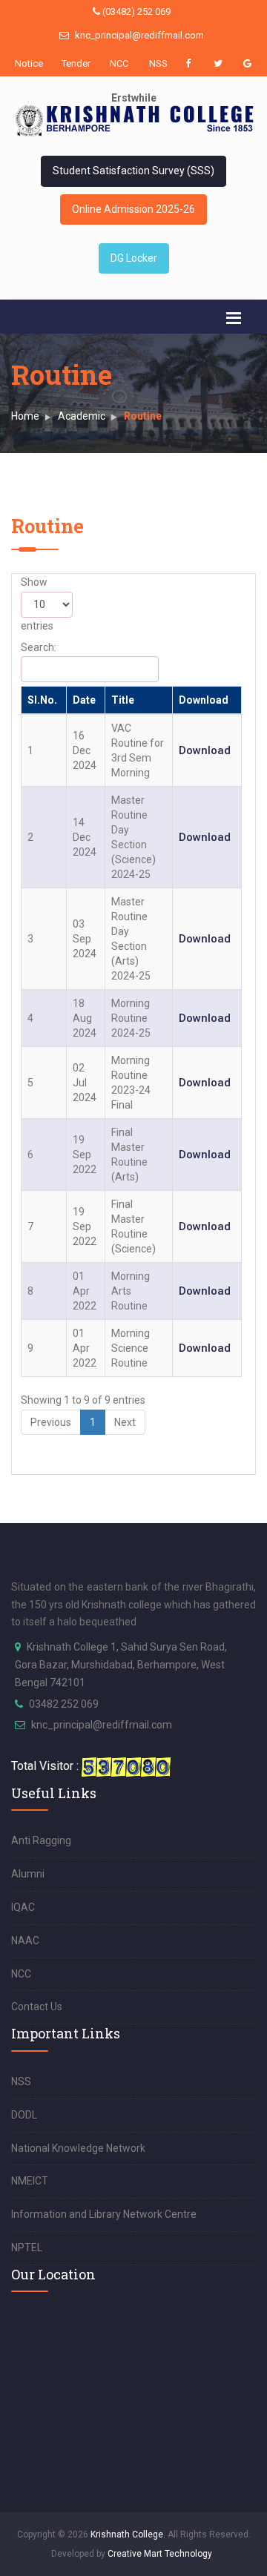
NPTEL (27, 2248)
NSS (158, 63)
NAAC (25, 1941)
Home (25, 416)
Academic (82, 416)
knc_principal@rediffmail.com (138, 35)
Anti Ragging (41, 1840)
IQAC (23, 1907)
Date (84, 700)
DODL (24, 2115)
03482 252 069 (64, 1704)
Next (125, 1422)
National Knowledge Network (78, 2148)
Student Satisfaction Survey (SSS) (133, 171)
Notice (26, 63)
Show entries (37, 604)
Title (123, 700)
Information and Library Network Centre (104, 2214)
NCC (119, 63)
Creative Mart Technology (160, 2554)
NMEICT (30, 2181)
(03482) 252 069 (135, 11)
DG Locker (134, 258)
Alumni (28, 1874)
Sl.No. (42, 700)
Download (204, 700)
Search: (39, 647)
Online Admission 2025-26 (133, 209)
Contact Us (37, 2007)
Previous (51, 1422)
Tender (73, 63)
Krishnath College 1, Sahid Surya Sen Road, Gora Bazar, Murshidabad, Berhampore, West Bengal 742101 (121, 1665)
